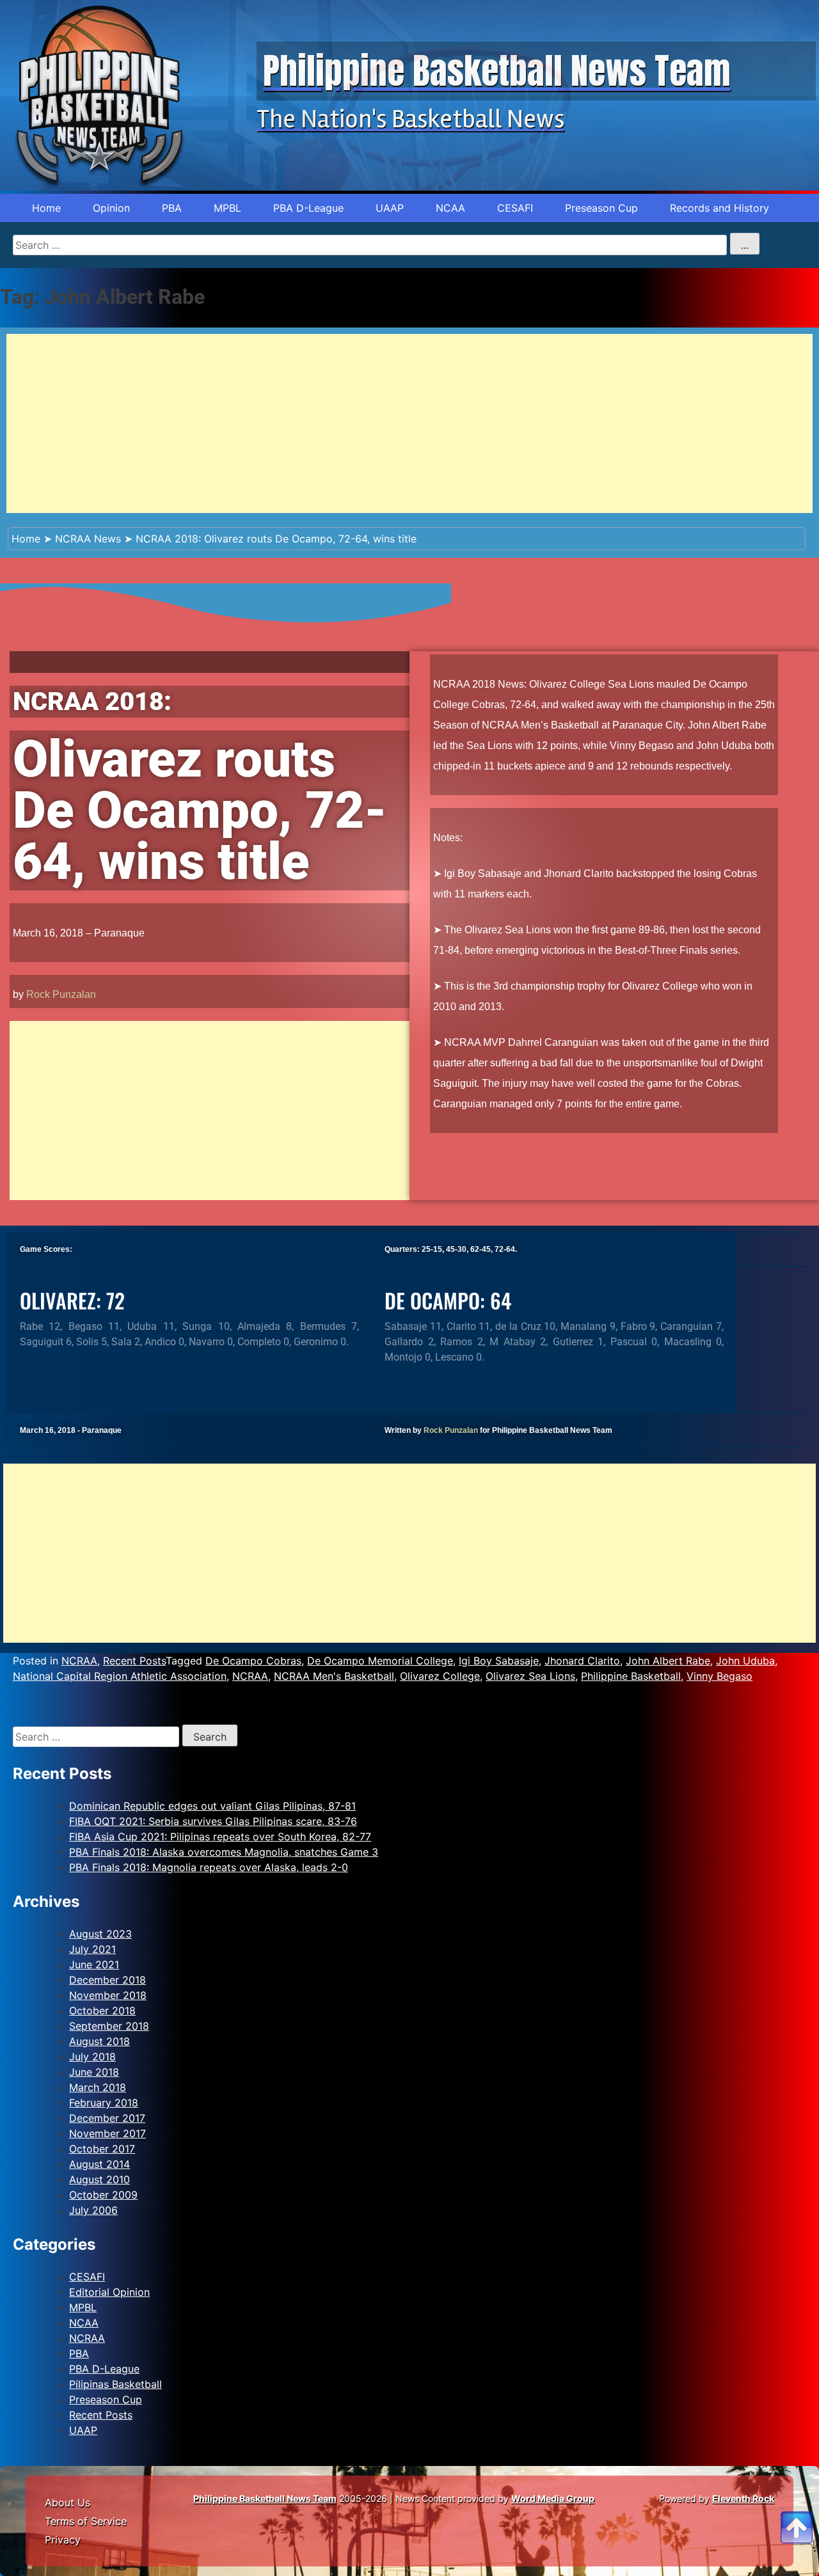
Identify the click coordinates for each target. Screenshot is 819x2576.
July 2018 (92, 2057)
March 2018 (98, 2087)
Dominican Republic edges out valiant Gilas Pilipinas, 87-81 (212, 1806)
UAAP (390, 208)
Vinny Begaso (720, 1676)
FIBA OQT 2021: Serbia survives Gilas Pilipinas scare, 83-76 (213, 1821)
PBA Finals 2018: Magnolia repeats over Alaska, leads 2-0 (209, 1867)
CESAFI (515, 208)
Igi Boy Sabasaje (499, 1661)
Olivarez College (440, 1676)
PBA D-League (308, 208)
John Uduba (745, 1661)
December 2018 (107, 1980)
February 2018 (104, 2103)
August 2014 (99, 2164)
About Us (68, 2502)
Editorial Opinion (109, 2292)
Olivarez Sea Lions (530, 1676)
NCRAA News (88, 539)
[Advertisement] (390, 423)
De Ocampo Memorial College (380, 1661)
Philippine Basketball (631, 1676)
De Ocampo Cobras (253, 1661)
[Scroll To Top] (797, 2512)
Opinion (111, 208)
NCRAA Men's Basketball (334, 1676)
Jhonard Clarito (582, 1661)
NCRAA (79, 1661)
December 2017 (107, 2118)
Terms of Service (86, 2521)
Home (46, 208)
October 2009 (103, 2195)
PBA (172, 208)
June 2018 (94, 2072)
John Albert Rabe (668, 1661)
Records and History (720, 208)
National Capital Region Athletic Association (120, 1676)
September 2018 (109, 2026)
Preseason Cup (601, 208)
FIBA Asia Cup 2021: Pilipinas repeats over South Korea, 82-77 (220, 1837)
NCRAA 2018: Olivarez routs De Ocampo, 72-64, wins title (276, 539)
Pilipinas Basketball (115, 2384)
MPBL (227, 208)
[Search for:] (98, 1737)
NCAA (450, 208)
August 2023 (100, 1934)
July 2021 (92, 1949)
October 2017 (102, 2149)
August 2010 (99, 2179)
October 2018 (102, 2011)
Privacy (63, 2540)
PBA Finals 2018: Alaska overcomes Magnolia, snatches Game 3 (224, 1852)
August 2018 (99, 2041)
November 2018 (108, 1995)
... (745, 245)
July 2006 (93, 2210)
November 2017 (107, 2133)
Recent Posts (134, 1661)
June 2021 (94, 1964)
